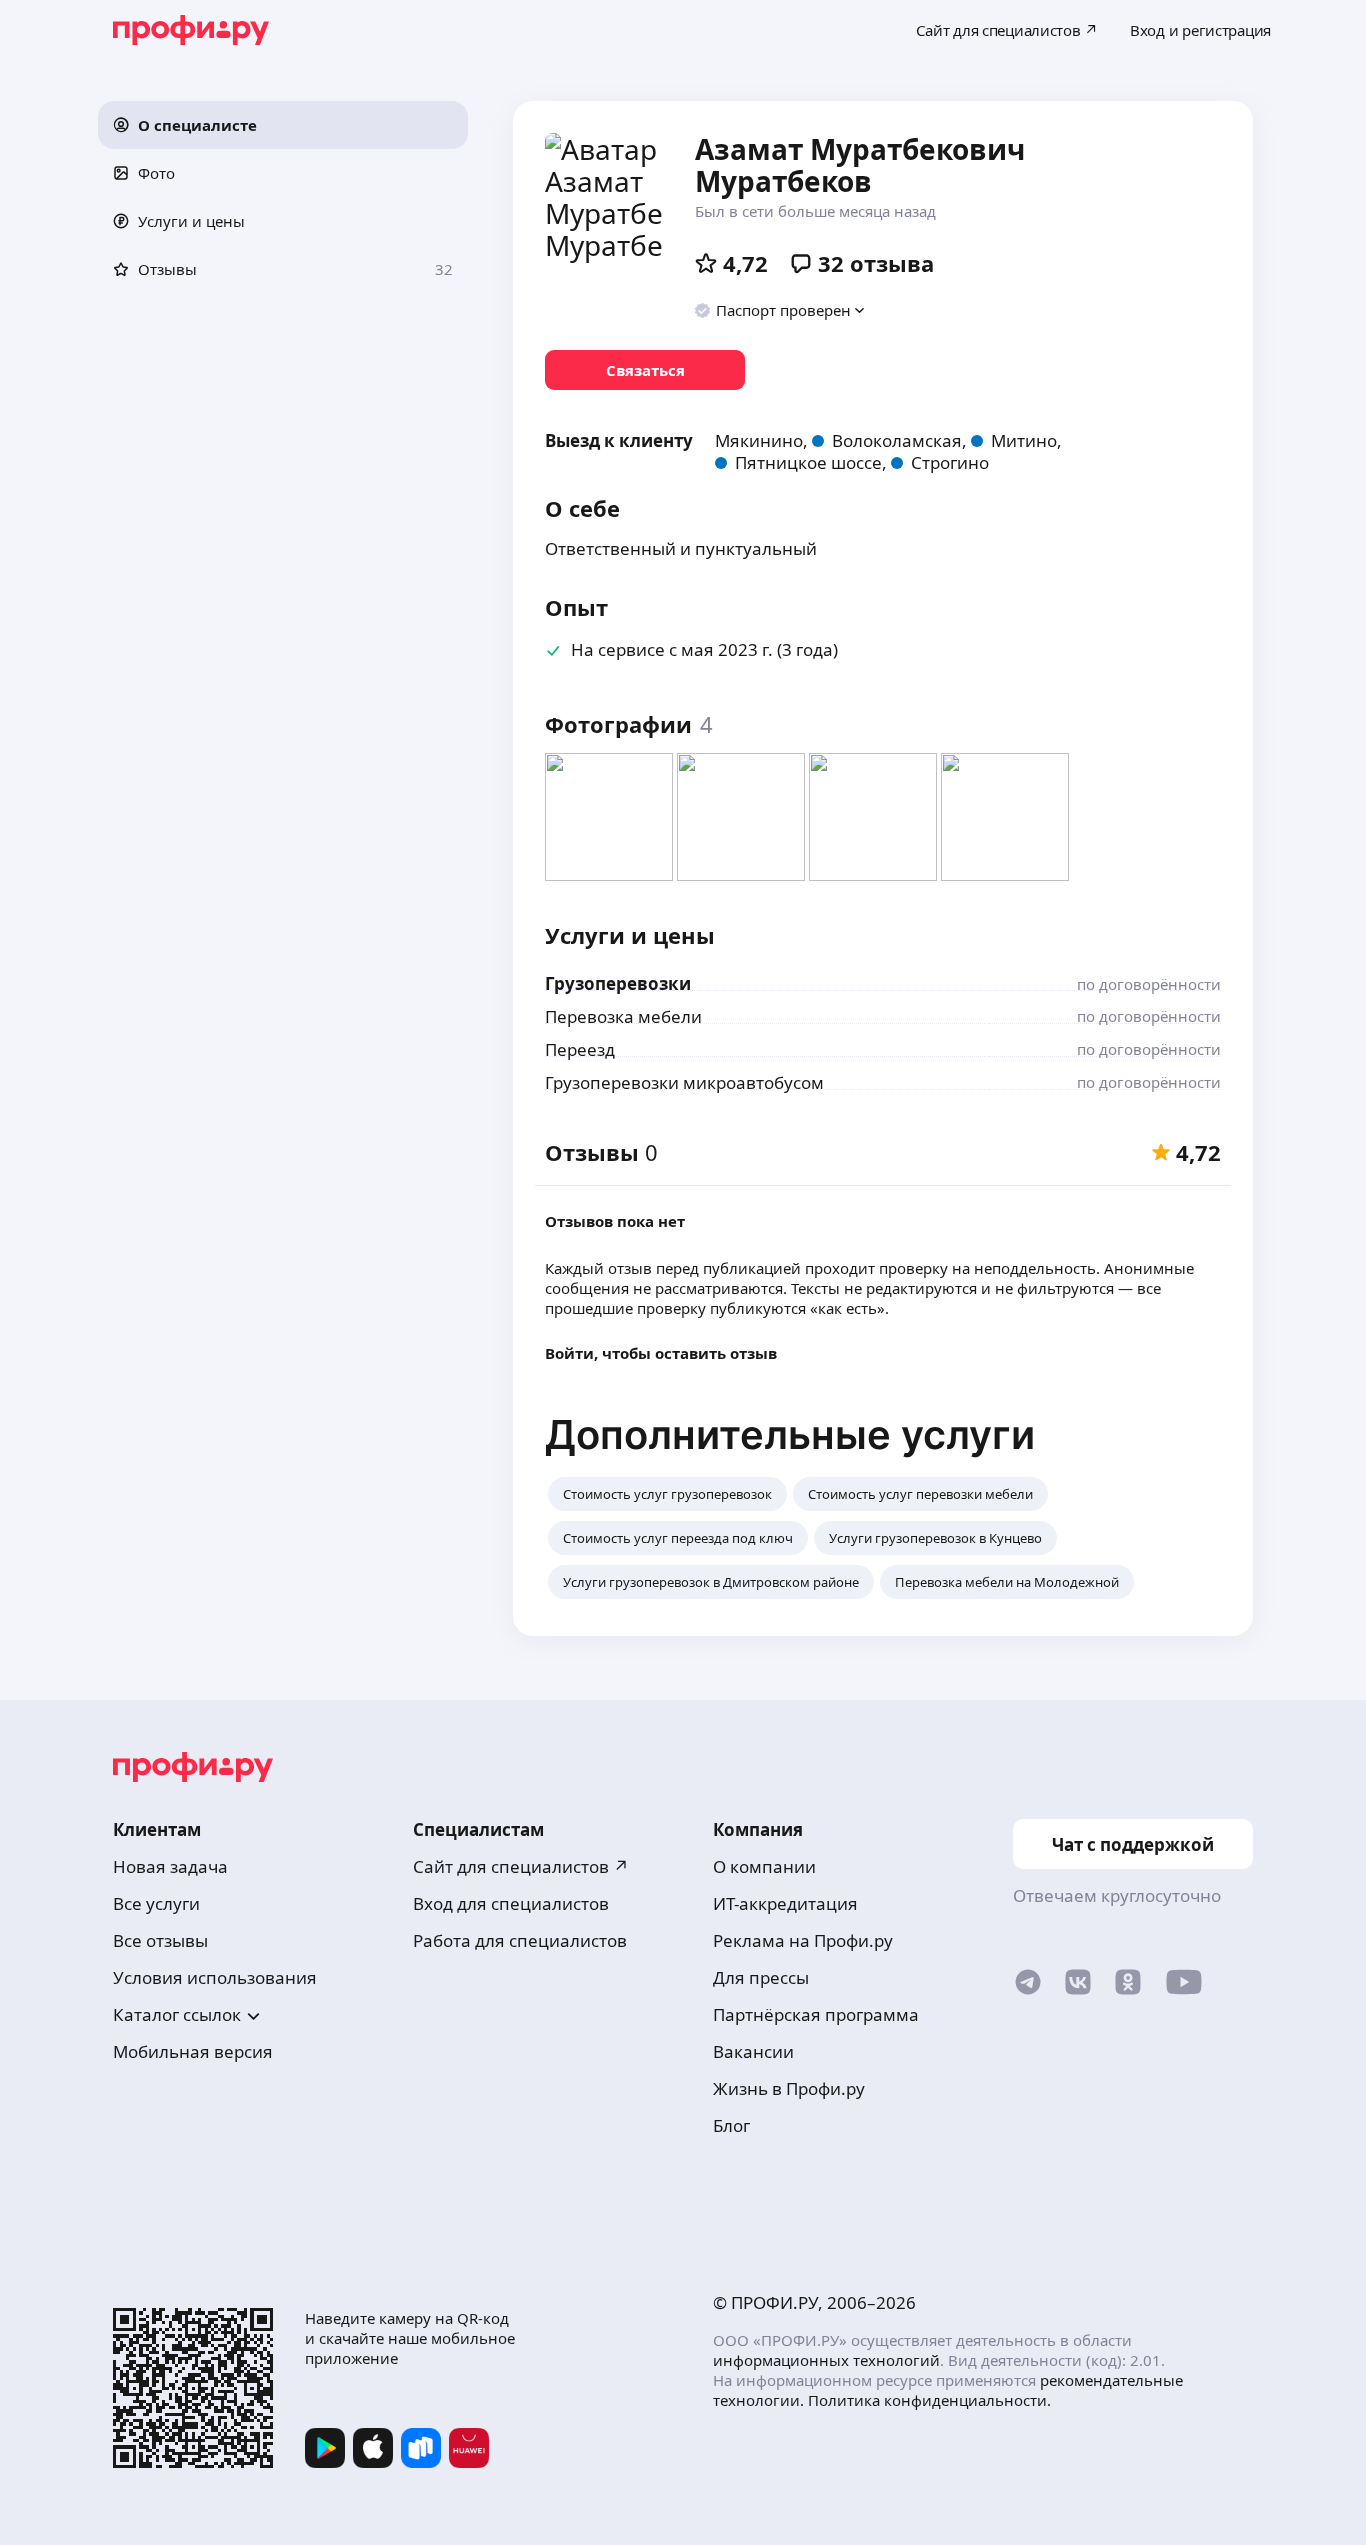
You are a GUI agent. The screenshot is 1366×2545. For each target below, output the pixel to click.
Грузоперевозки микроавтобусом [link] (684, 1082)
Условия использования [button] (215, 1977)
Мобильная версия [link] (193, 2051)
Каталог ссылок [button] (177, 2014)
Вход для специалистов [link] (511, 1903)
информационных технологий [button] (826, 2360)
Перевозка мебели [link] (623, 1016)
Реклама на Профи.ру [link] (803, 1940)
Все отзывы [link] (160, 1940)
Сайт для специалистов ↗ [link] (521, 1866)
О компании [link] (764, 1866)
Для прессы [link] (761, 1977)
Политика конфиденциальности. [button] (929, 2400)
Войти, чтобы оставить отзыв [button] (661, 1353)
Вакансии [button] (753, 2051)
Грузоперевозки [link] (618, 983)
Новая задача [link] (170, 1866)
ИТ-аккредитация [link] (785, 1903)
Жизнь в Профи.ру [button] (789, 2088)
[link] (645, 370)
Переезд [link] (580, 1049)
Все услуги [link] (156, 1903)
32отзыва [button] (876, 263)
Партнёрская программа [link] (816, 2014)
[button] (283, 125)
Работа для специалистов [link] (520, 1940)
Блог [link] (731, 2125)
